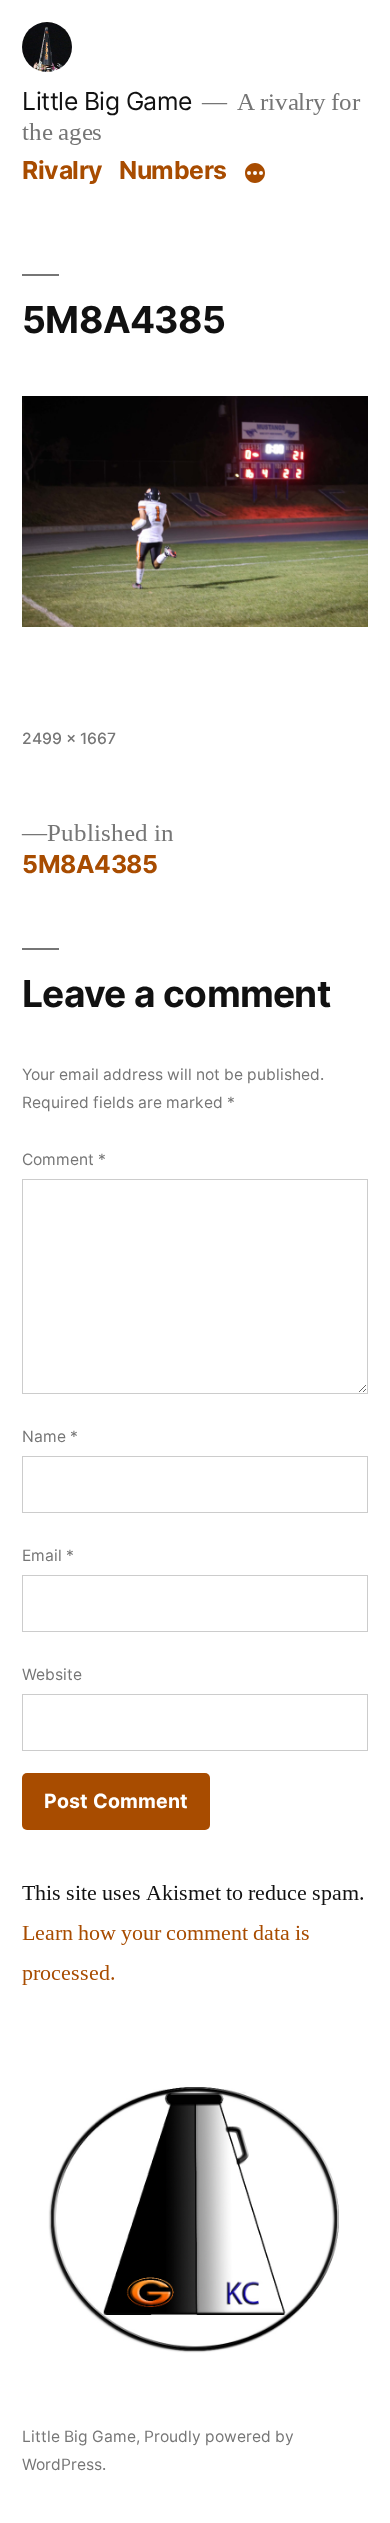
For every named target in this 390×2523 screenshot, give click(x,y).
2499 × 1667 (69, 738)
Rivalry (62, 170)
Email (48, 1555)
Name (50, 1436)
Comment (64, 1159)
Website (52, 1674)
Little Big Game (107, 101)
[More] (255, 174)
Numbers (173, 170)
